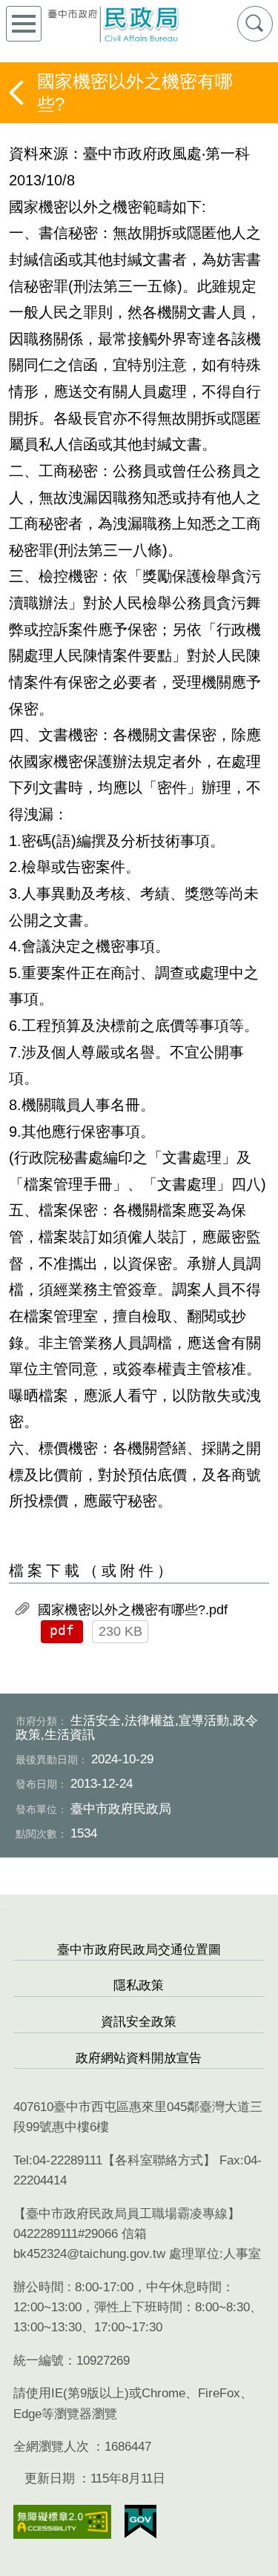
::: (6, 1902)
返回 (18, 93)
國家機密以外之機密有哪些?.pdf (133, 1610)
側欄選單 (24, 24)
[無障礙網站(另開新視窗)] (62, 2522)
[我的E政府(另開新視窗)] (140, 2522)
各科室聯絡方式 (159, 2160)
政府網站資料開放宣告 (139, 2058)
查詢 (255, 24)
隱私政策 (139, 1985)
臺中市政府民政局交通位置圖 (139, 1950)
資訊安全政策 (139, 2022)
